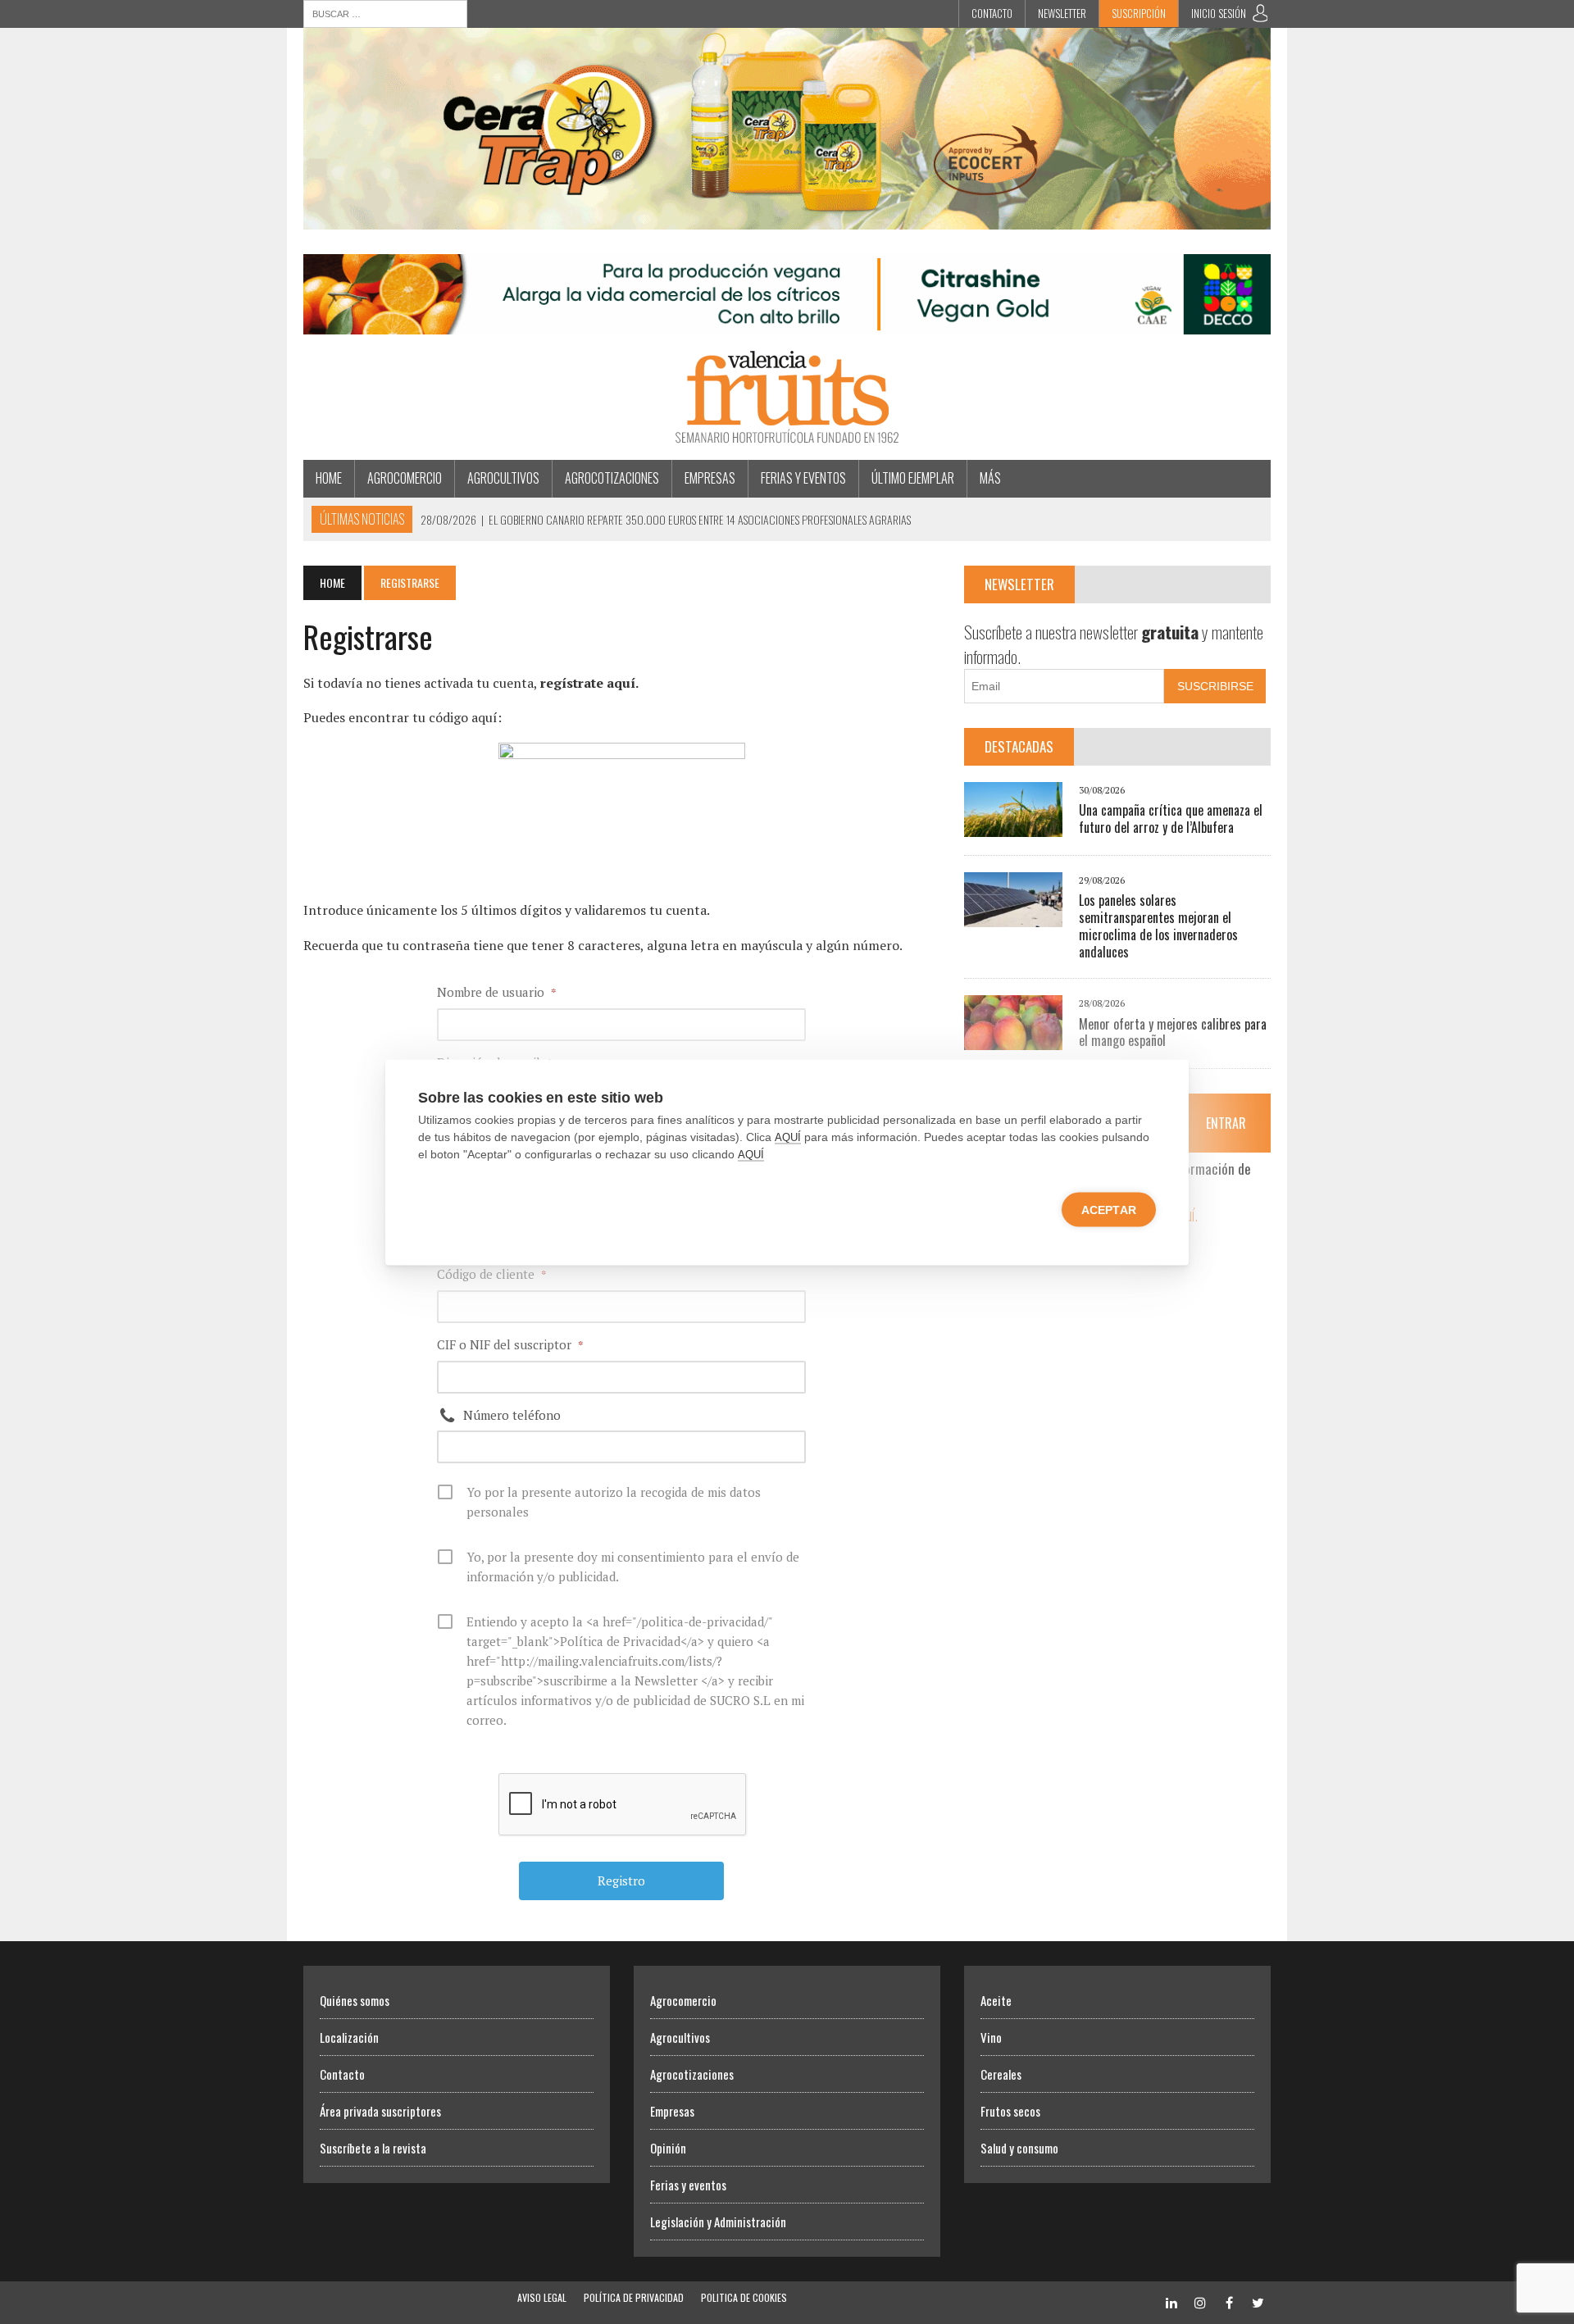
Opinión (668, 2148)
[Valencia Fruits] (787, 397)
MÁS (990, 478)
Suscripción (1139, 13)
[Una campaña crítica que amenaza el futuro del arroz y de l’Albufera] (1013, 825)
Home (329, 478)
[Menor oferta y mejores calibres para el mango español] (1013, 1039)
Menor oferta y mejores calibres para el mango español (1173, 1032)
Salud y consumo (1019, 2148)
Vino (991, 2037)
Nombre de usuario (497, 992)
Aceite (996, 2000)
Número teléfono (512, 1415)
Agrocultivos (503, 478)
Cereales (1001, 2074)
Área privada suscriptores (380, 2111)
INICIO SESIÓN (1219, 13)
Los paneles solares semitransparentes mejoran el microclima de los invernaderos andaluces (1158, 926)
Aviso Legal (542, 2297)
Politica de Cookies (744, 2297)
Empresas (710, 478)
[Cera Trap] (787, 218)
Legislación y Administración (718, 2222)
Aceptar (1109, 1209)
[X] (1258, 2301)
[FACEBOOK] (1229, 2301)
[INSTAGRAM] (1200, 2301)
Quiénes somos (355, 2000)
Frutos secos (1010, 2111)
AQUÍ (788, 1137)
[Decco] (787, 324)
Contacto (992, 13)
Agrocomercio (405, 478)
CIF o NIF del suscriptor (510, 1344)
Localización (349, 2037)
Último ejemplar (913, 478)
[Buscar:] (385, 12)
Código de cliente (492, 1274)
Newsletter (1062, 13)
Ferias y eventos (803, 478)
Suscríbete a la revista (373, 2148)
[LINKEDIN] (1171, 2301)
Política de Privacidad (634, 2297)
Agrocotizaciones (612, 478)
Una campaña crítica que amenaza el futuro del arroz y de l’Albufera (1171, 819)
